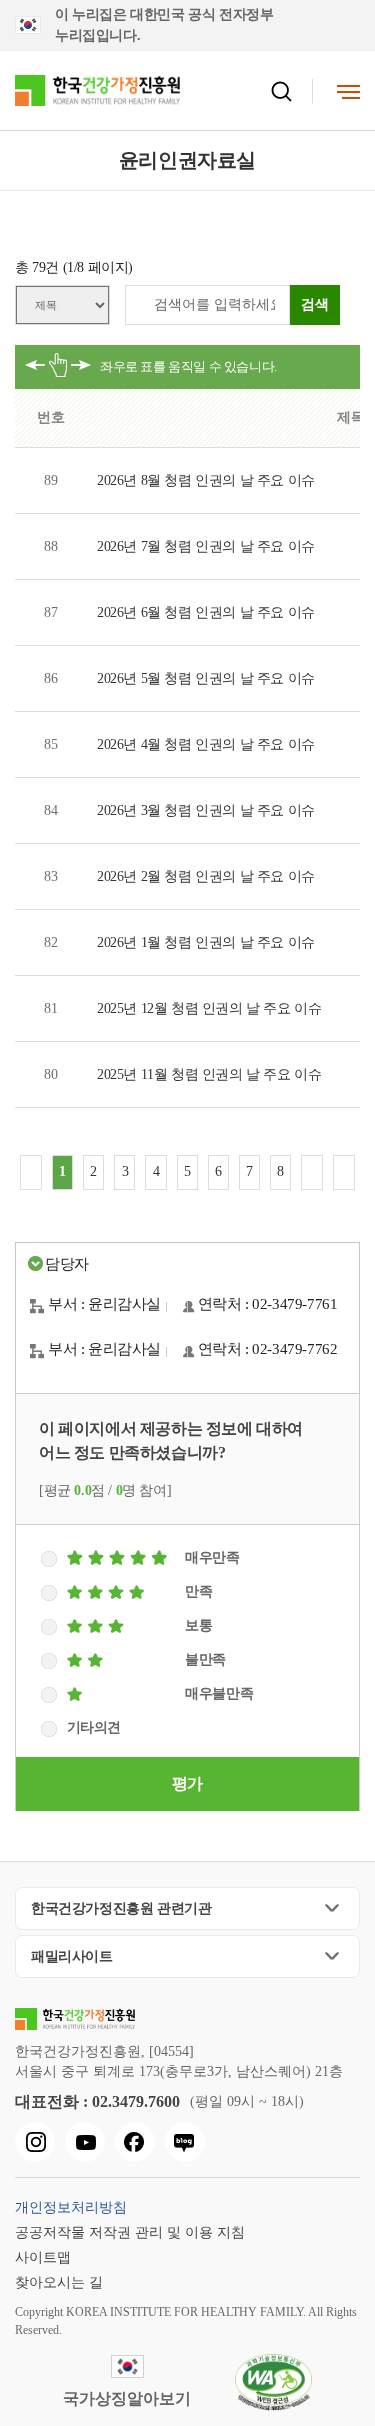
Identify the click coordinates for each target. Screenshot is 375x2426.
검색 (315, 304)
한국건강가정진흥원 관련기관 (121, 1908)
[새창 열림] (35, 2142)
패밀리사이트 (72, 1956)
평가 (187, 1783)
